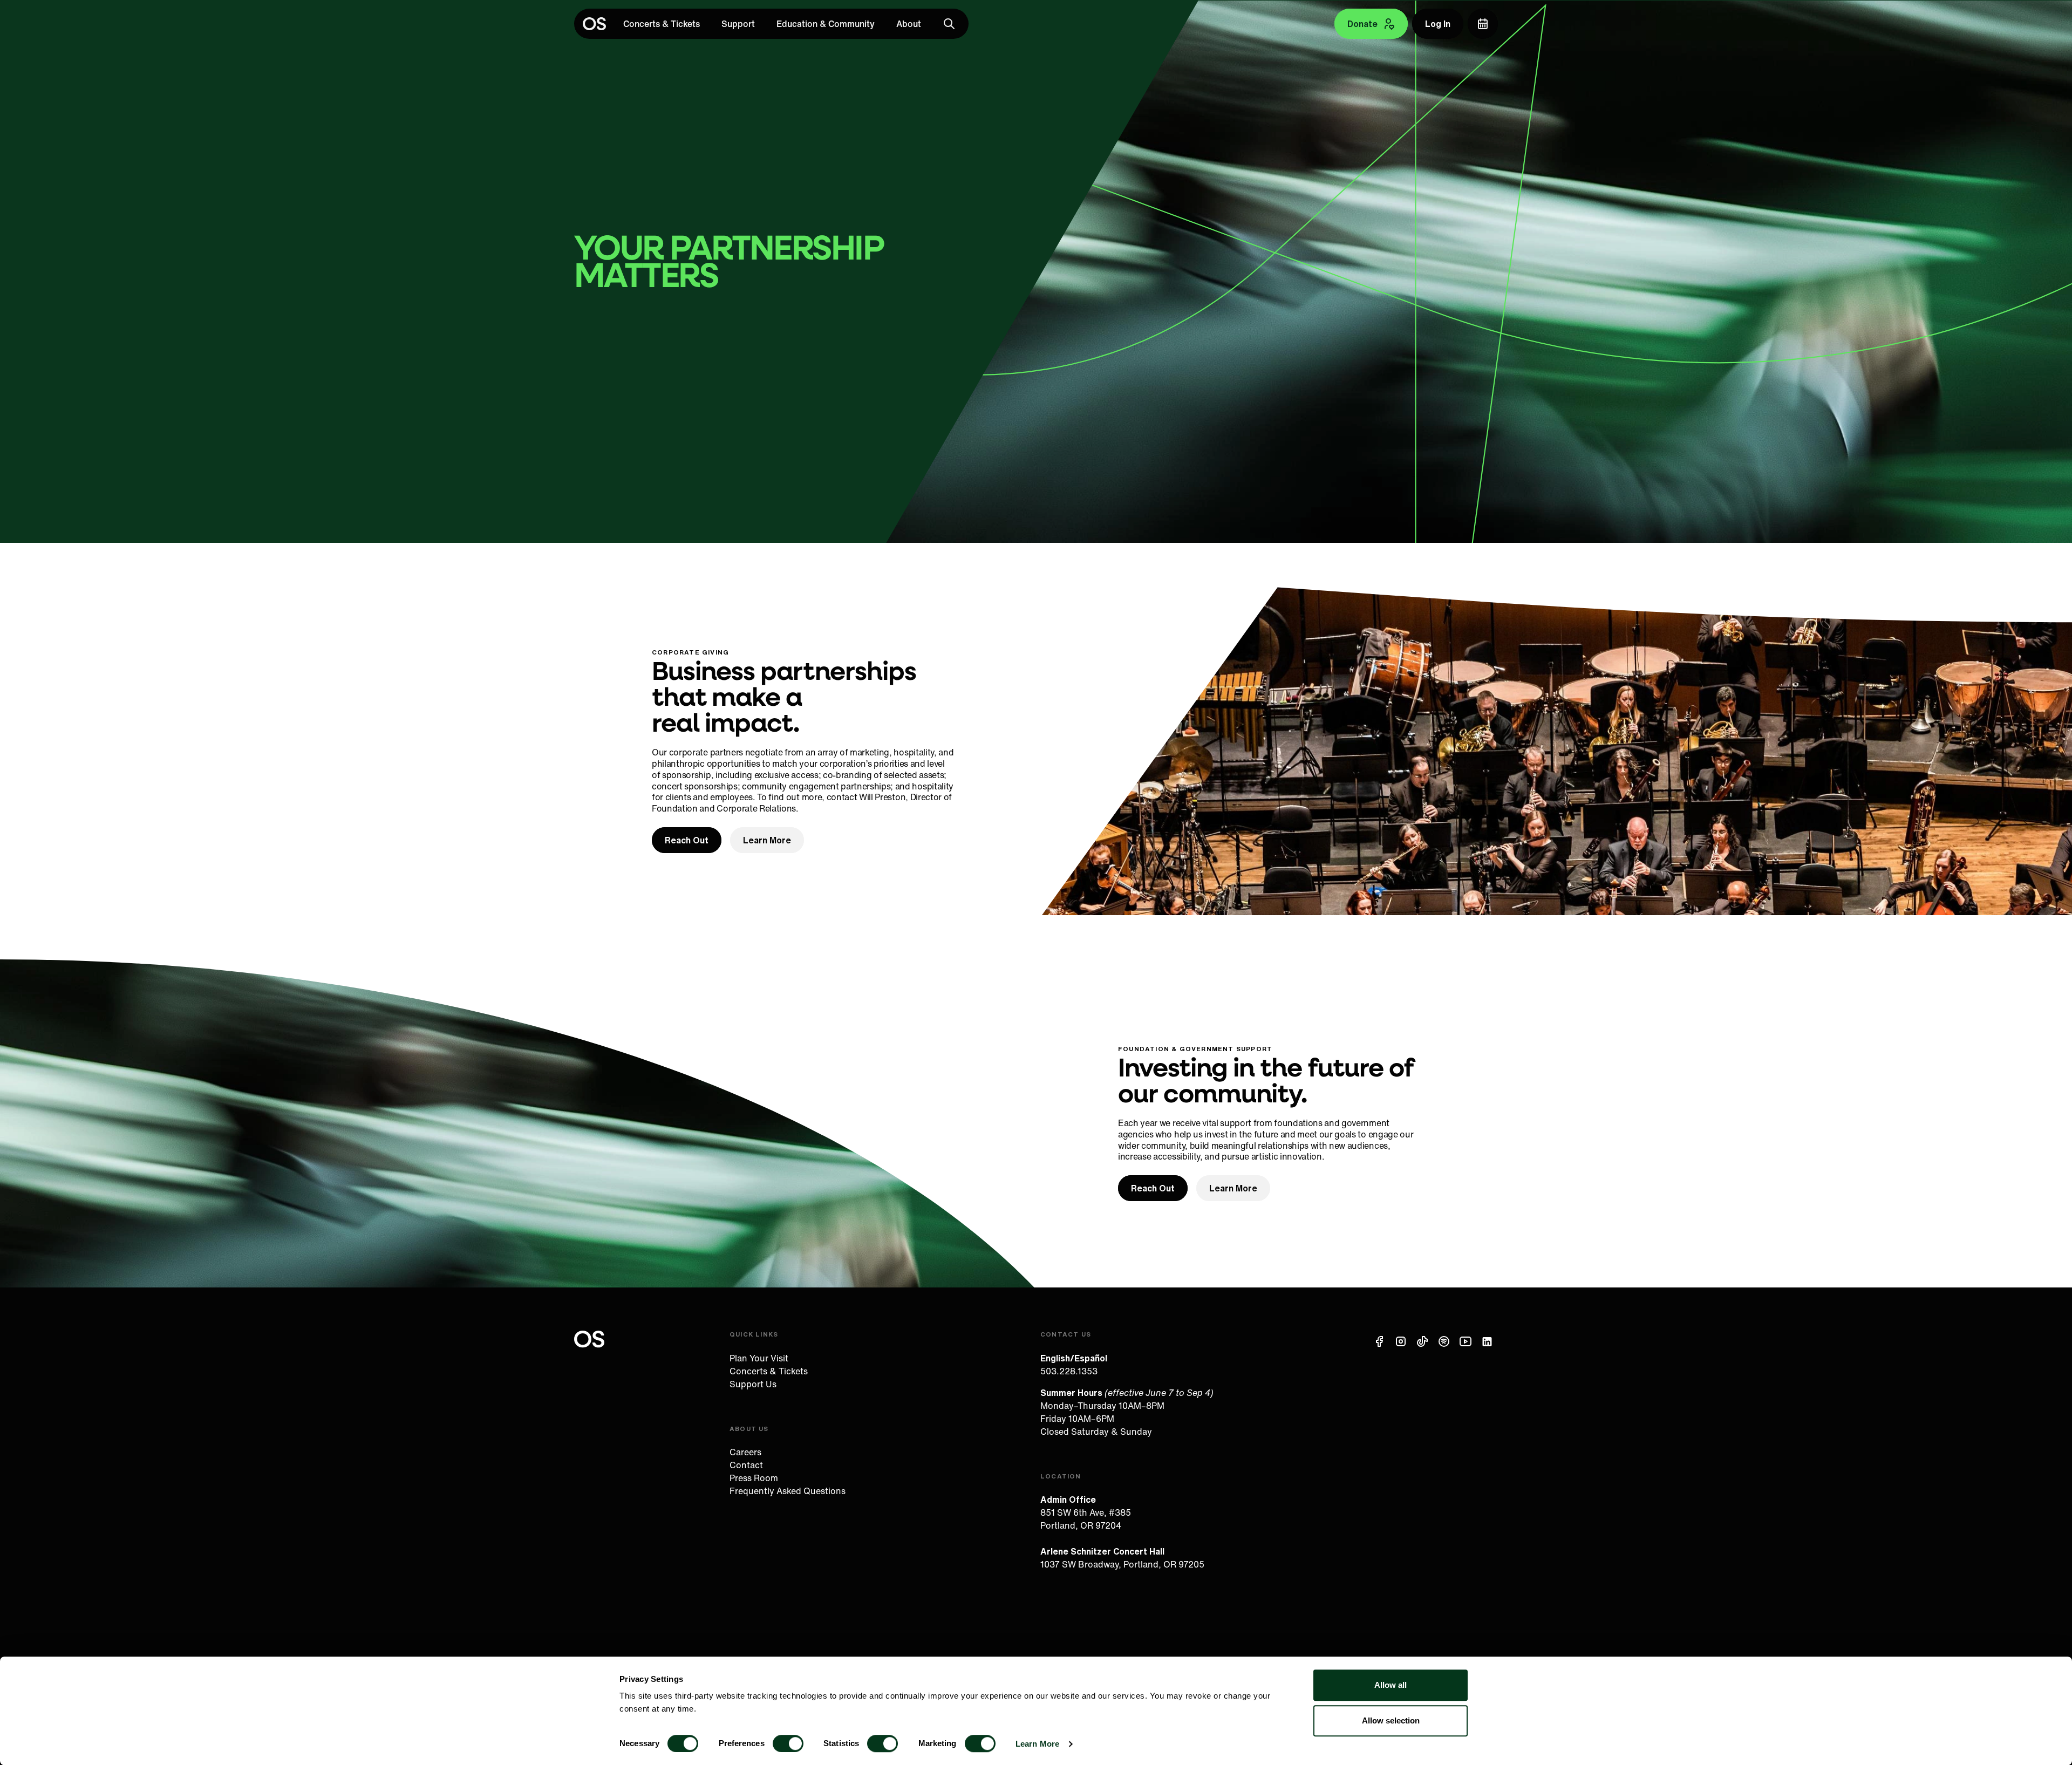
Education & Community (826, 24)
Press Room (754, 1478)
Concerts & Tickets (662, 24)
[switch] (788, 1743)
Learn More (1037, 1744)
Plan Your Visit (759, 1358)
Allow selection (1391, 1720)
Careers (745, 1452)
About (909, 24)
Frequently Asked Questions (788, 1491)
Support (738, 24)
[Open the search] (949, 24)
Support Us (753, 1384)
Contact (746, 1465)
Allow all (1391, 1685)
